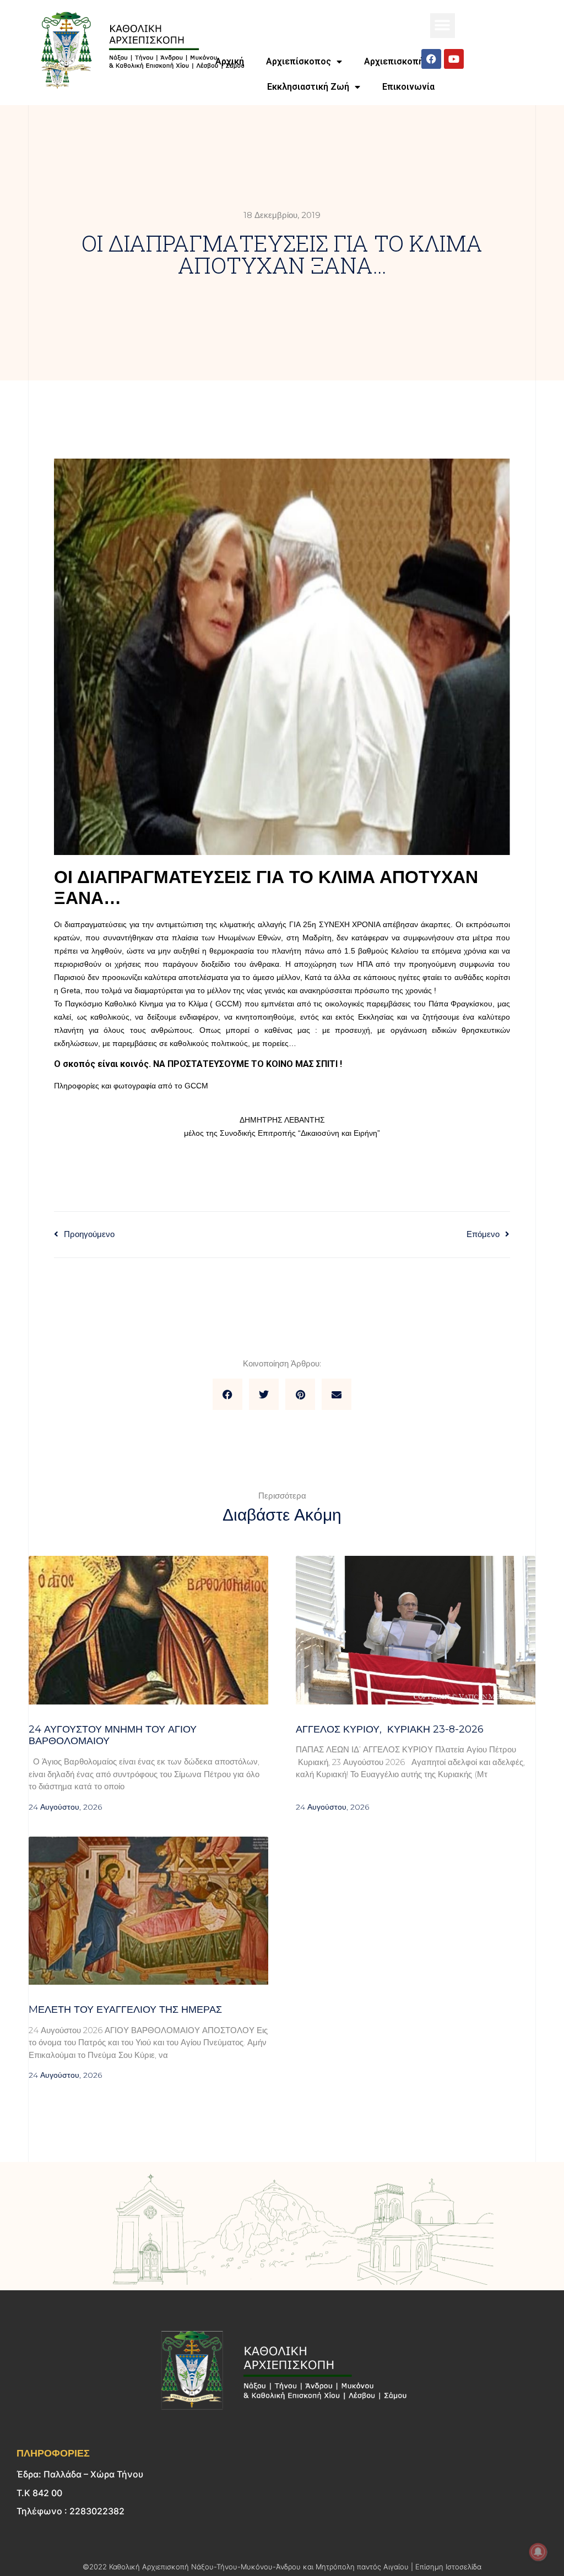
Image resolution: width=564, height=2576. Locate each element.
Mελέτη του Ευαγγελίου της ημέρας (125, 2009)
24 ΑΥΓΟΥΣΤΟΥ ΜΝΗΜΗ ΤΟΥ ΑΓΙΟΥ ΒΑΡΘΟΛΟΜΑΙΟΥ (113, 1735)
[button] (443, 26)
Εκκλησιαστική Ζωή (308, 87)
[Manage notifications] (538, 2552)
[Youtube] (454, 59)
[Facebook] (431, 59)
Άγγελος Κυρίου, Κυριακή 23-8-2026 (390, 1729)
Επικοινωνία (408, 87)
